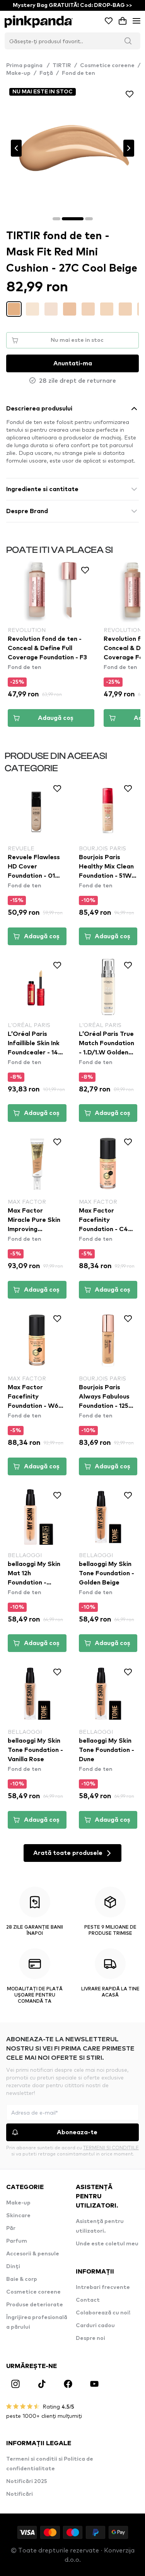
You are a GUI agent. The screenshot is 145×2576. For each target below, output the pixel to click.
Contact (88, 2300)
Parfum (17, 2241)
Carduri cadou (95, 2326)
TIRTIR (62, 66)
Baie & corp (22, 2279)
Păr (11, 2228)
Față (46, 73)
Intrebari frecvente (103, 2287)
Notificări (20, 2494)
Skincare (18, 2216)
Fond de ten (78, 73)
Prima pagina (28, 66)
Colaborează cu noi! (103, 2313)
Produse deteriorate (35, 2305)
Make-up (18, 73)
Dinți (13, 2267)
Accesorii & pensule (33, 2254)
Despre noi (90, 2338)
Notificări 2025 (27, 2481)
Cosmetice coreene (107, 66)
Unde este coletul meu (107, 2244)
